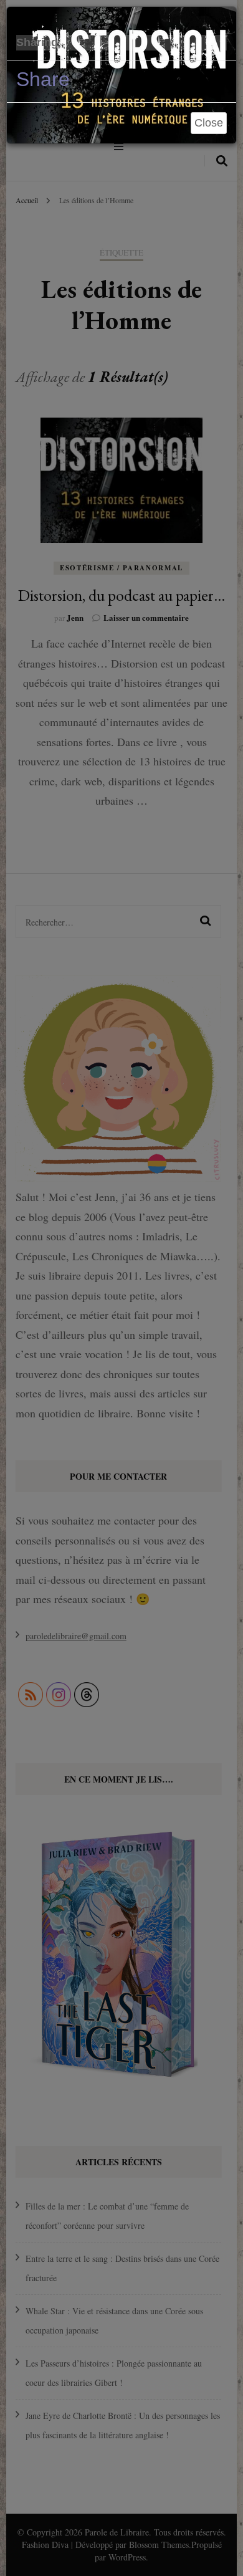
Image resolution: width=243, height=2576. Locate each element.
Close (209, 123)
